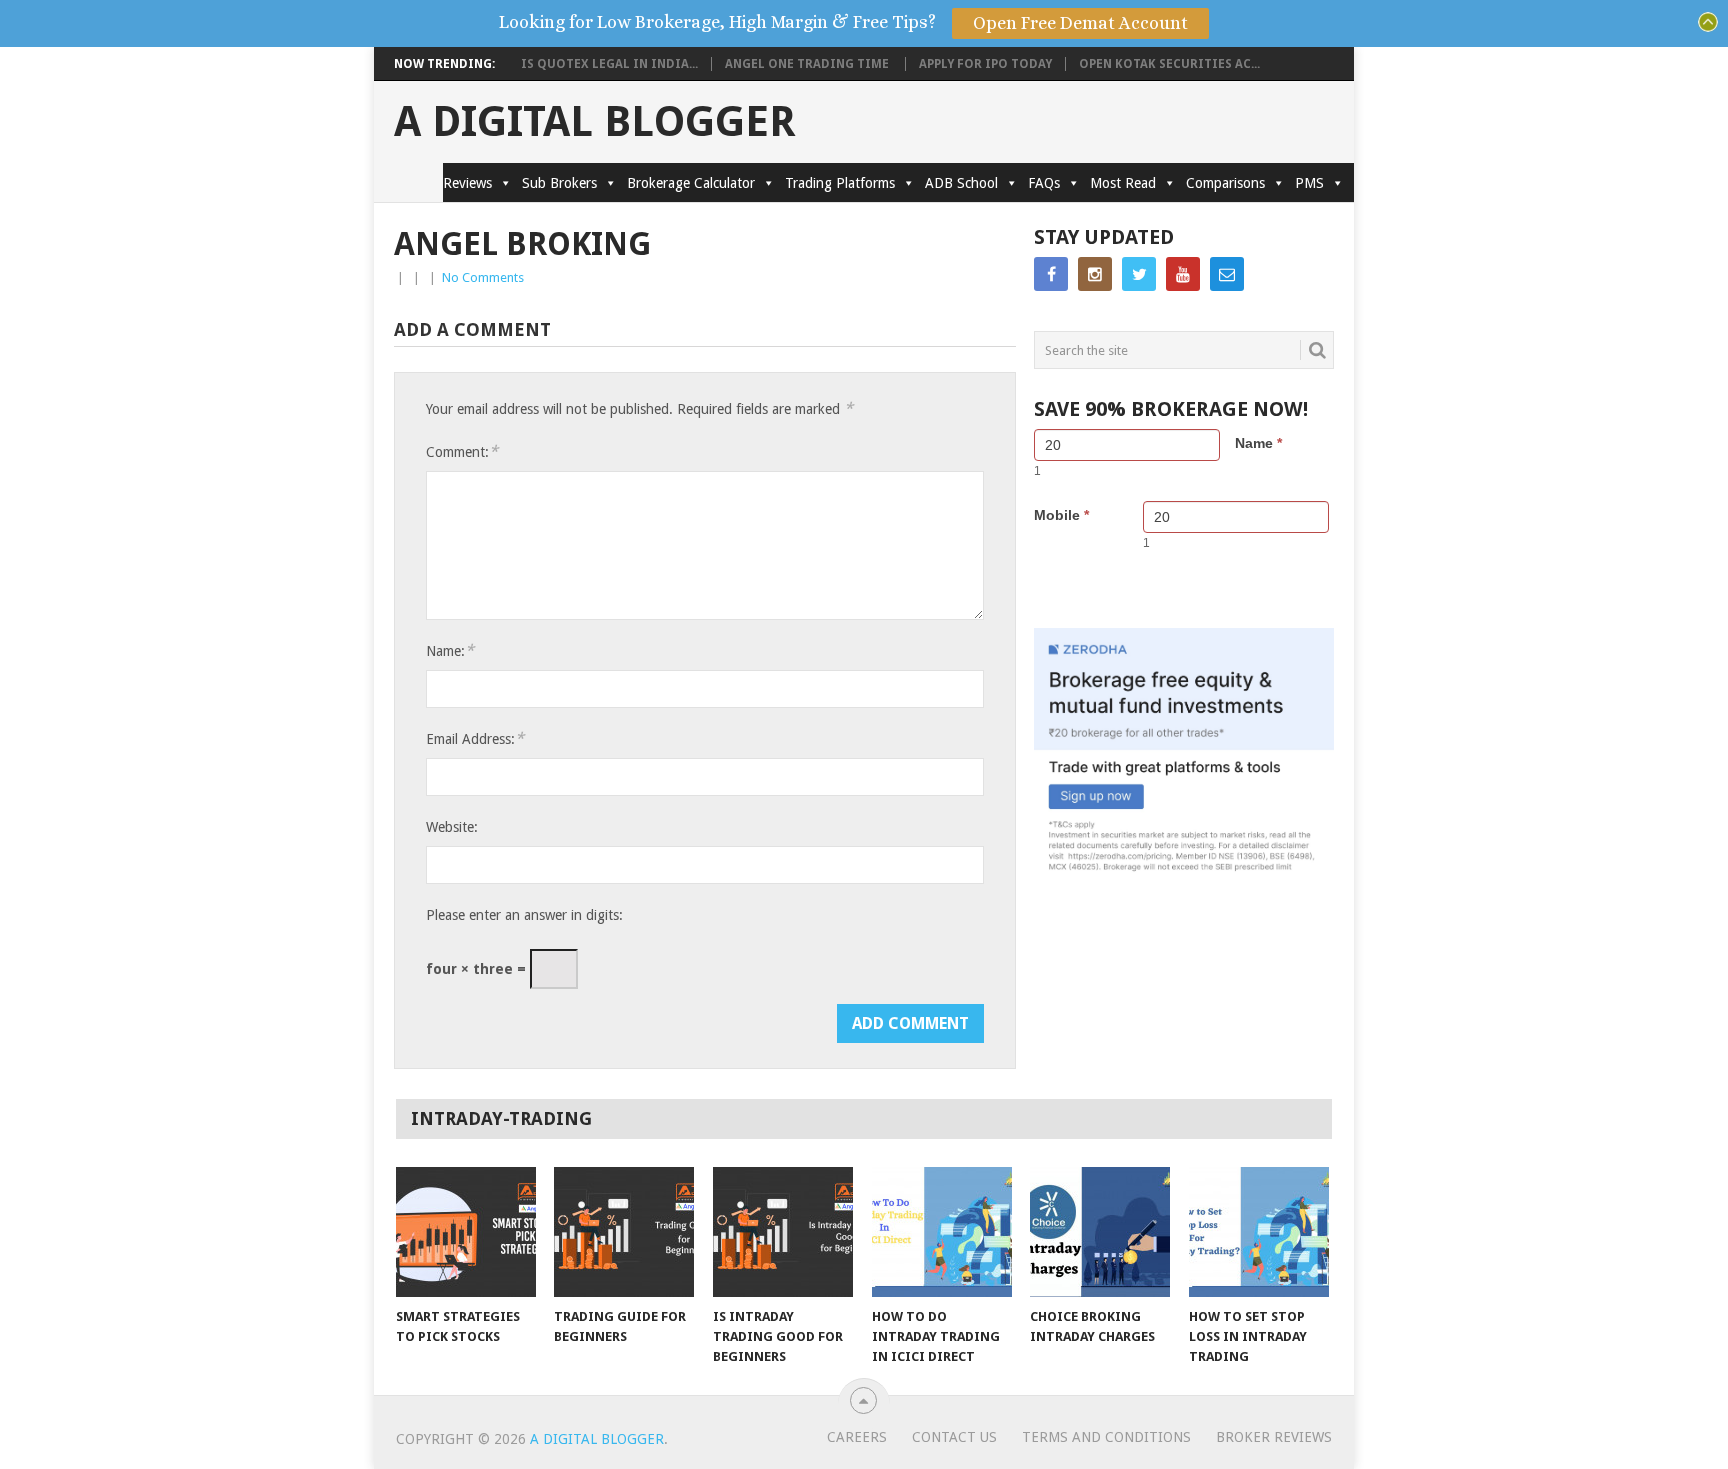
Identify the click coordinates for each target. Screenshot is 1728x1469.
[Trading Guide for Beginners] (624, 1232)
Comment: (462, 451)
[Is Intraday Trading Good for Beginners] (783, 1232)
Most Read (1123, 183)
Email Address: (475, 738)
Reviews (467, 183)
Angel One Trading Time (808, 64)
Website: (452, 827)
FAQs (1044, 183)
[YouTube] (1183, 274)
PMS (1309, 183)
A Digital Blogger (595, 122)
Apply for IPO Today (985, 64)
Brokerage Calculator (691, 183)
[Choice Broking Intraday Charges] (1100, 1232)
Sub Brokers (559, 183)
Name (1258, 443)
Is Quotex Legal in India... (609, 64)
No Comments (483, 277)
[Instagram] (1095, 274)
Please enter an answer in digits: (524, 915)
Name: (450, 650)
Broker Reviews (1274, 1437)
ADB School (961, 183)
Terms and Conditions (1106, 1437)
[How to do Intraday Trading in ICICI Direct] (942, 1232)
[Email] (1227, 274)
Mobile (1061, 515)
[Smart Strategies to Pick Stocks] (466, 1232)
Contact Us (954, 1437)
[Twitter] (1139, 274)
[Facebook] (1051, 274)
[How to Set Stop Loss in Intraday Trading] (1259, 1232)
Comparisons (1225, 183)
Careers (857, 1437)
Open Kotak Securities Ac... (1169, 64)
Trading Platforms (840, 183)
